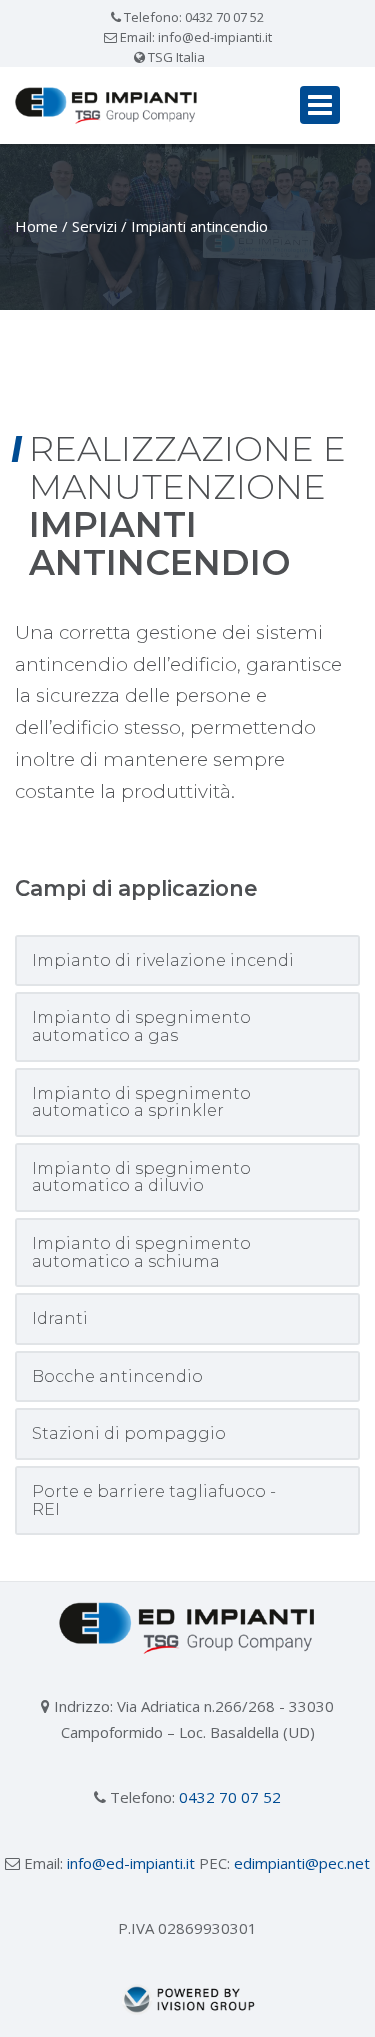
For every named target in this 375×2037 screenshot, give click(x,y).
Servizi (94, 226)
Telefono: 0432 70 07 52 (192, 17)
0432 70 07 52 (230, 1797)
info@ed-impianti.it (215, 37)
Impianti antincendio (199, 226)
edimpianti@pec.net (302, 1863)
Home (36, 226)
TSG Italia (175, 57)
